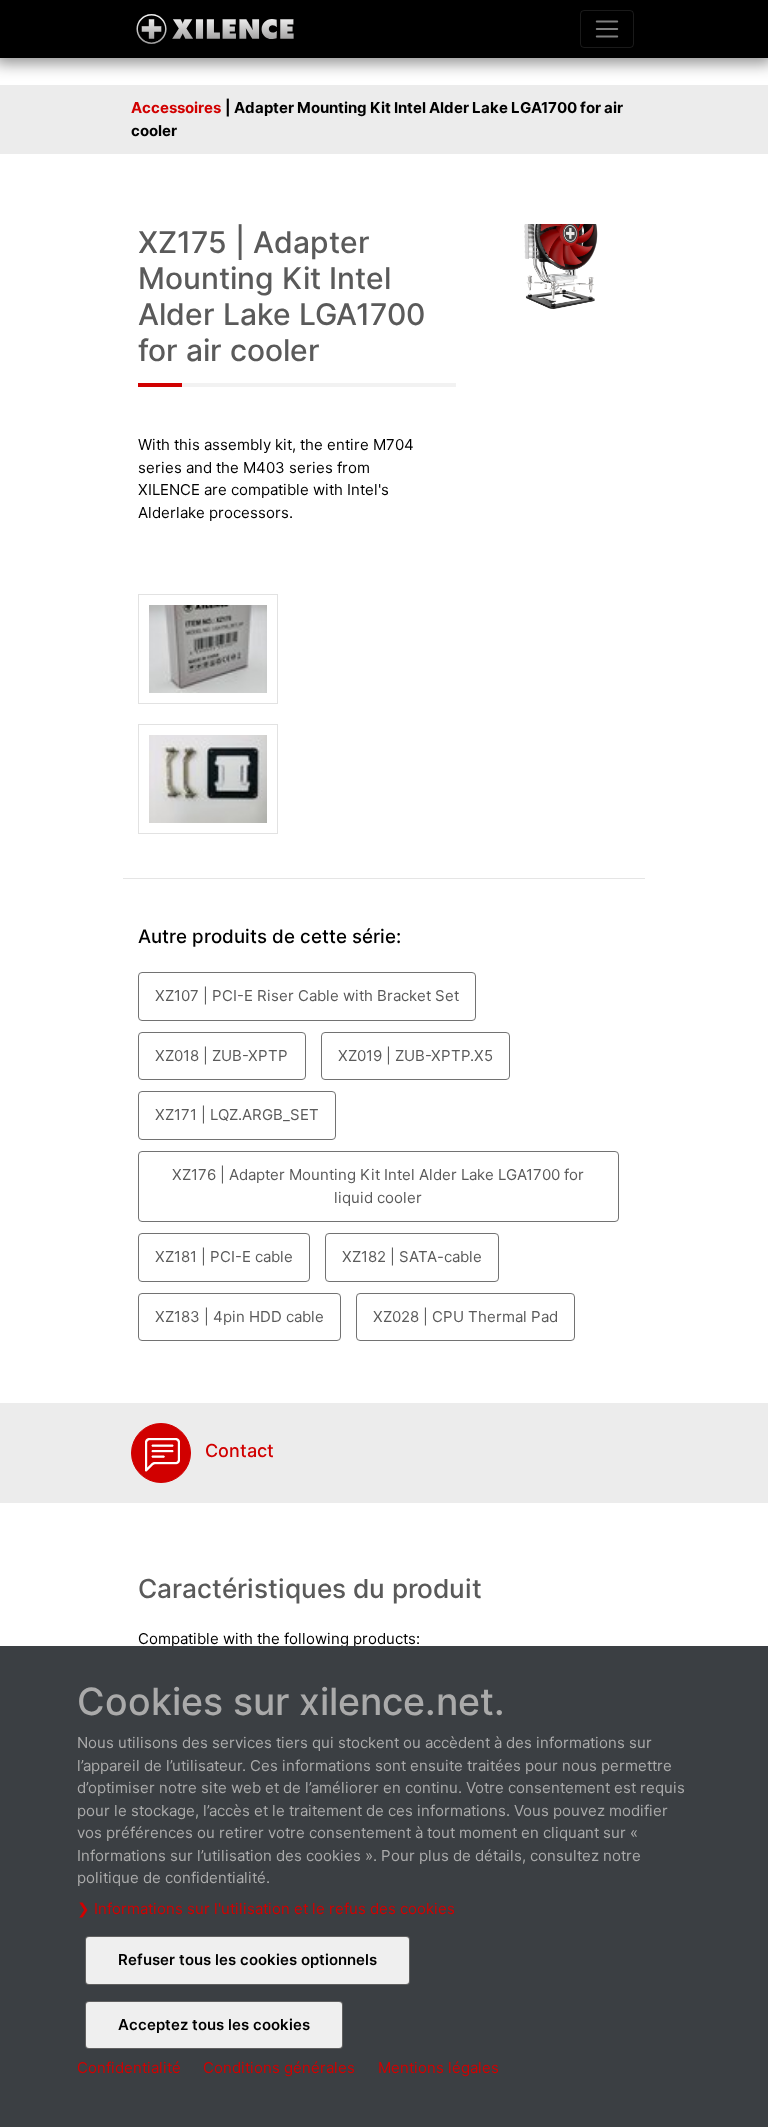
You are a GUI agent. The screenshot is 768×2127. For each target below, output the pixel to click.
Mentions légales (438, 2067)
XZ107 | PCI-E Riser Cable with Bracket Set (307, 995)
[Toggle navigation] (607, 29)
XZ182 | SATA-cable (412, 1256)
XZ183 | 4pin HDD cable (239, 1316)
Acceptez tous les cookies (214, 2024)
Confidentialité (129, 2067)
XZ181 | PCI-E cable (224, 1256)
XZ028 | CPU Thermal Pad (465, 1316)
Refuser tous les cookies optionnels (247, 1959)
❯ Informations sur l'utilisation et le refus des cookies (266, 1908)
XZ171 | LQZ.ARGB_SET (237, 1114)
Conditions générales (279, 2067)
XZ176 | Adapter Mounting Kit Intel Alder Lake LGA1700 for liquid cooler (378, 1186)
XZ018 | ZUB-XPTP (221, 1055)
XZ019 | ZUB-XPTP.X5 (415, 1055)
